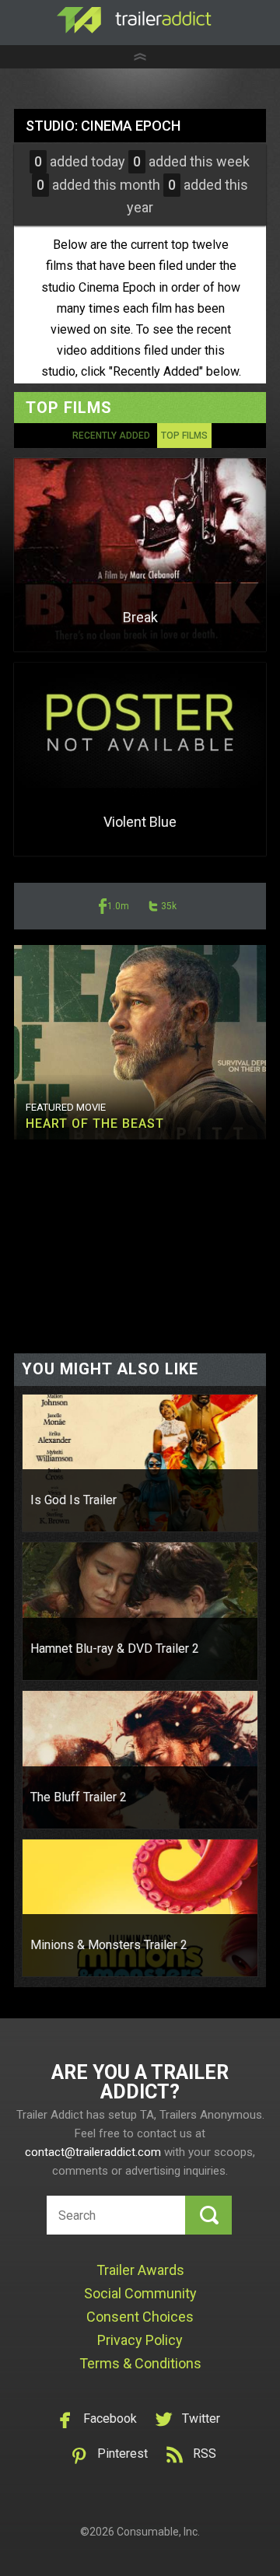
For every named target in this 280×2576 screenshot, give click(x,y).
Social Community (140, 2293)
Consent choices (140, 2317)
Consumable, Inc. (158, 2532)
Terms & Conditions (140, 2363)
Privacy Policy (140, 2340)
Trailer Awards (140, 2270)
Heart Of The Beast (95, 1123)
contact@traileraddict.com (93, 2152)
